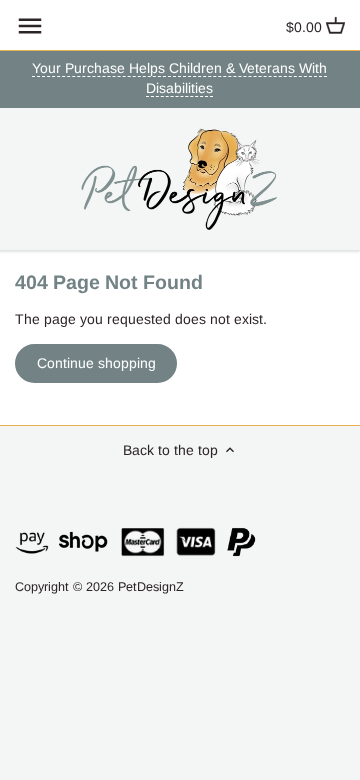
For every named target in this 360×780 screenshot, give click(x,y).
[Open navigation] (30, 26)
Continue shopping (96, 363)
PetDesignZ (151, 587)
